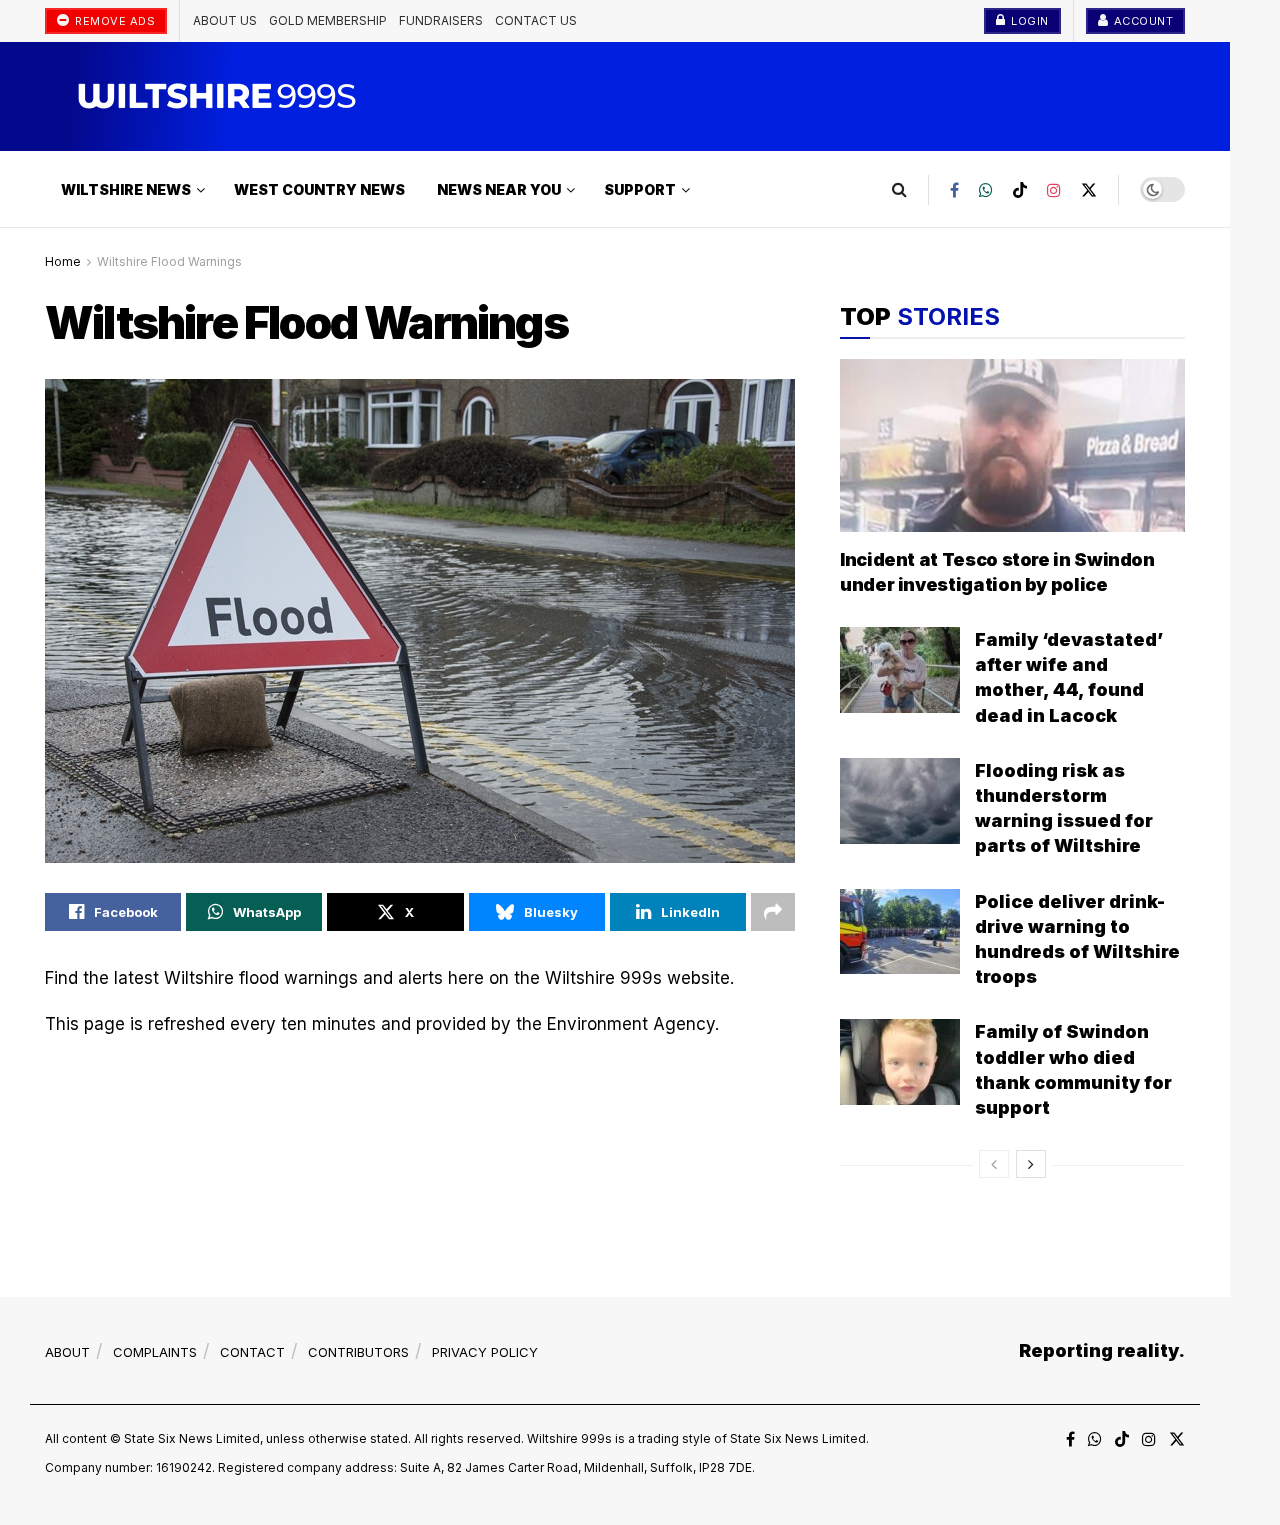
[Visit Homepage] (202, 96)
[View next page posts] (1031, 1164)
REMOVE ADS (114, 21)
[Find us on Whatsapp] (986, 190)
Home (63, 261)
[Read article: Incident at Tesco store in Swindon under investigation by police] (1012, 445)
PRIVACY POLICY (485, 1352)
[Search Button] (899, 189)
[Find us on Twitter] (1089, 190)
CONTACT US (536, 20)
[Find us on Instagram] (1054, 190)
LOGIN (1028, 21)
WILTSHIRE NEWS (126, 189)
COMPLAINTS (155, 1352)
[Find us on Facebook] (954, 190)
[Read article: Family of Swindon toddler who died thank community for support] (900, 1062)
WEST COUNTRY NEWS (319, 189)
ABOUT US (225, 20)
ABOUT (67, 1352)
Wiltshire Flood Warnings (169, 261)
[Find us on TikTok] (1020, 189)
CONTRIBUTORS (358, 1352)
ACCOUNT (1141, 21)
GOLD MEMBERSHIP (328, 20)
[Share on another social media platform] (773, 912)
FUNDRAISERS (441, 20)
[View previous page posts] (994, 1164)
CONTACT (252, 1352)
